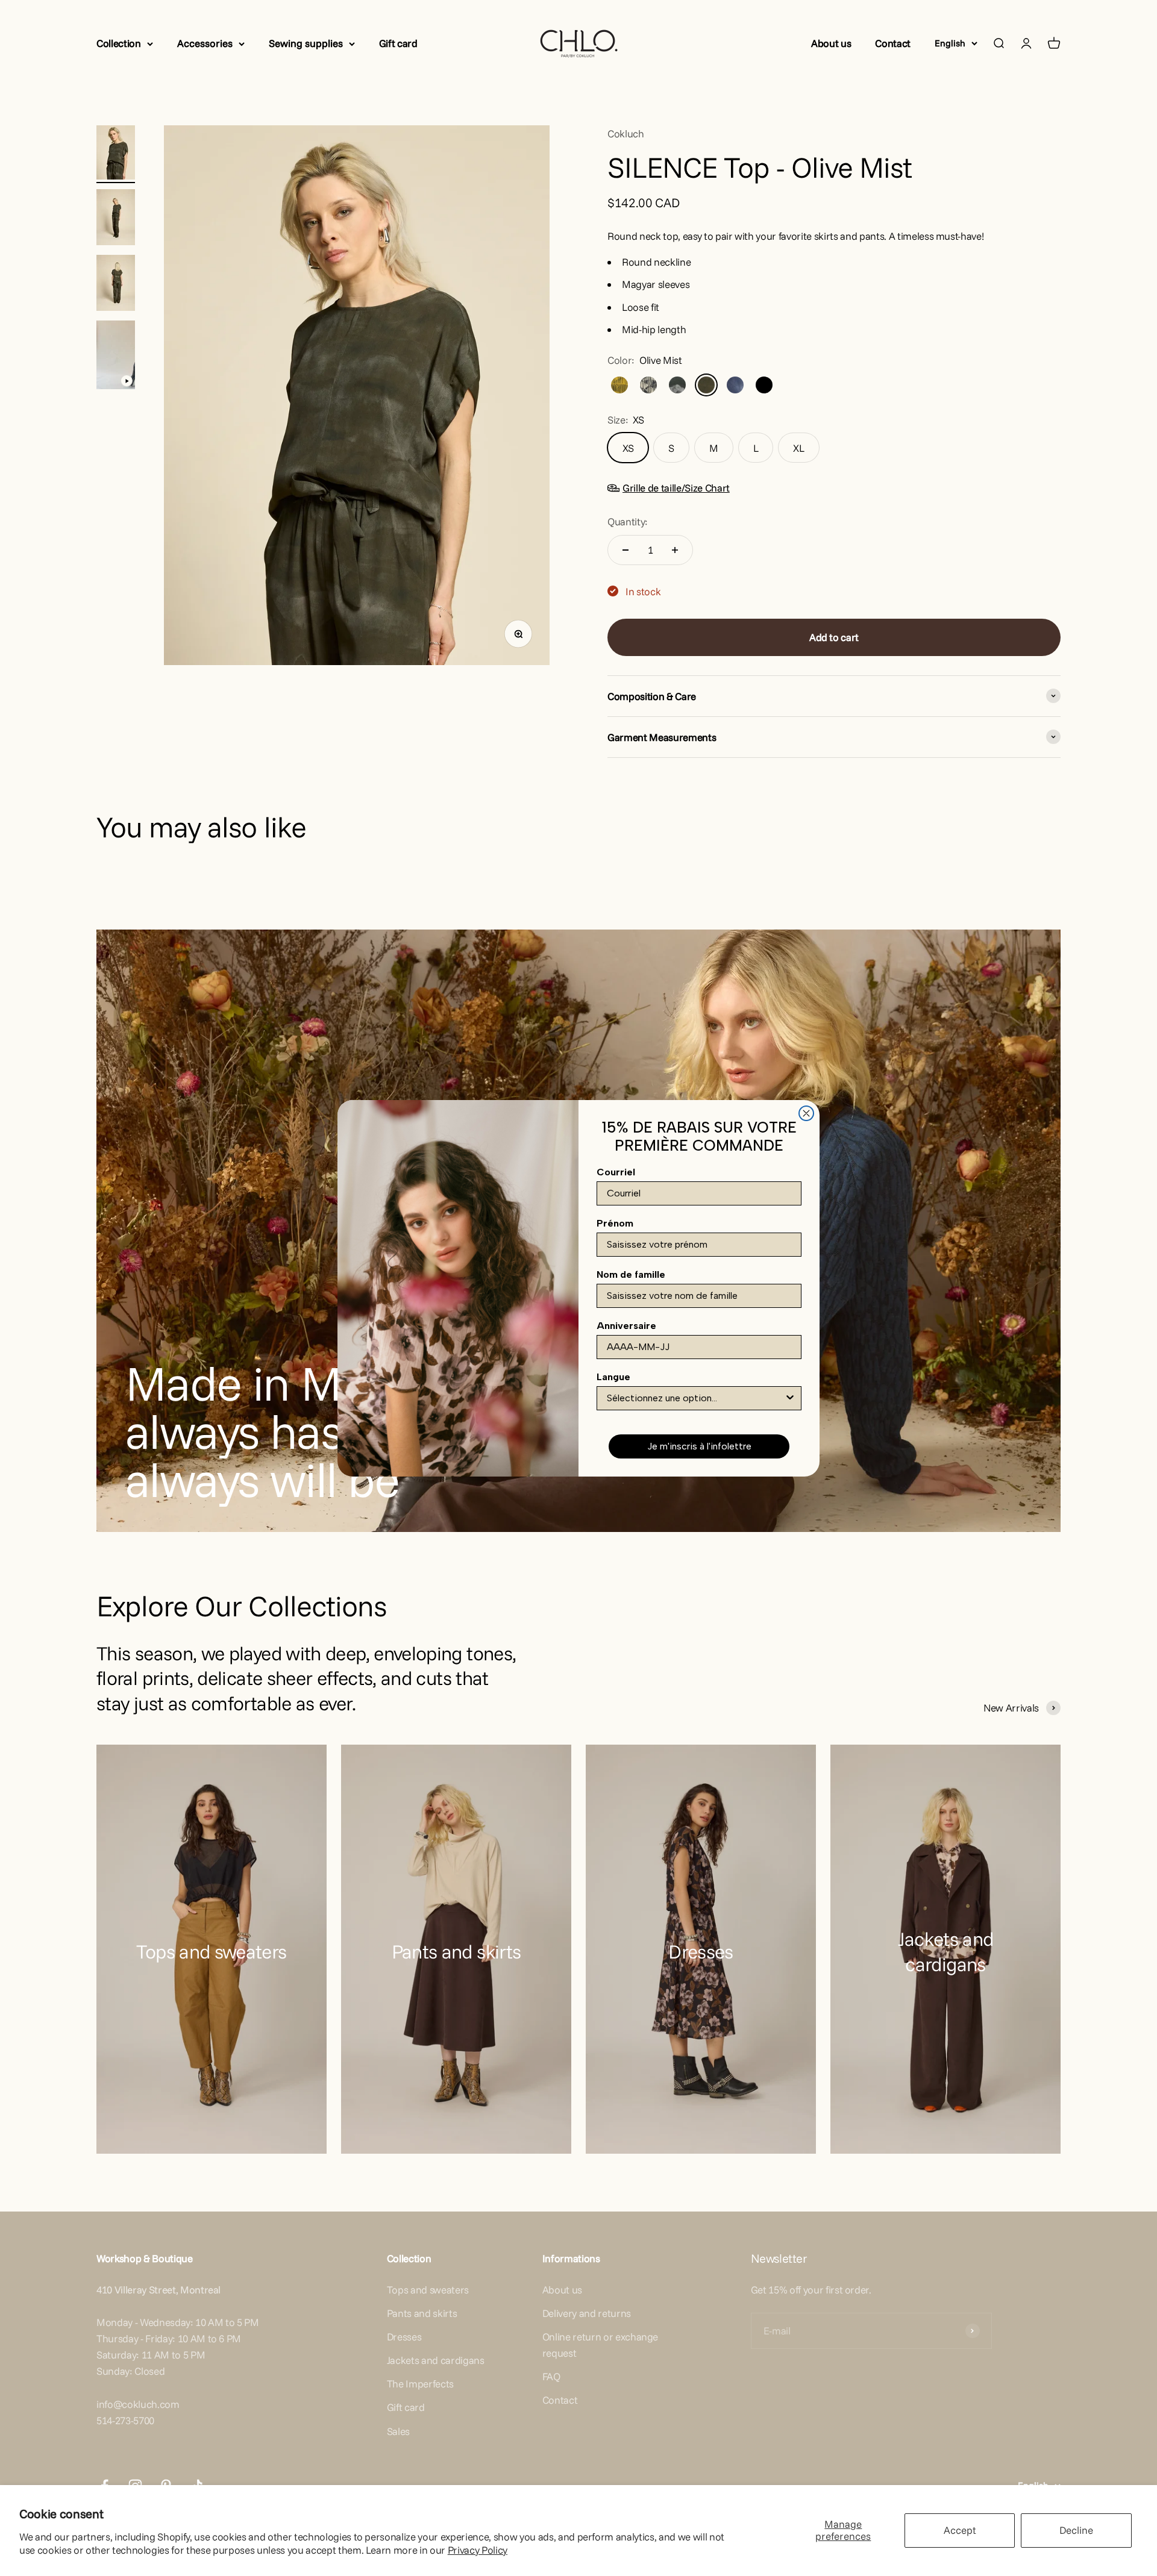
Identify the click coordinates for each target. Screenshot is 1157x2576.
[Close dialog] (806, 1113)
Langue (613, 1377)
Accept (960, 2530)
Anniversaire (626, 1326)
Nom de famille (631, 1274)
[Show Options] (790, 1398)
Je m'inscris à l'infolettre (699, 1446)
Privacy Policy (478, 2550)
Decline (1076, 2530)
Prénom (615, 1223)
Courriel (616, 1172)
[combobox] (695, 1398)
